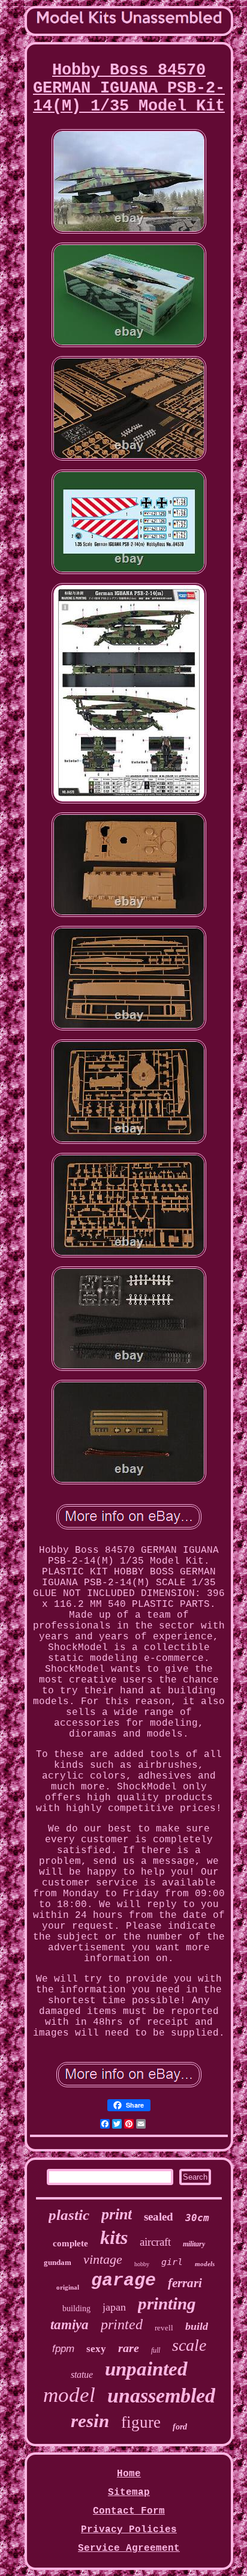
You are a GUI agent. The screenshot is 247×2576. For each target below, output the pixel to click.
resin (90, 2421)
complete (70, 2243)
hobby (142, 2264)
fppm (63, 2349)
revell (164, 2328)
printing (167, 2303)
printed (122, 2324)
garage (123, 2281)
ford (180, 2427)
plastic (69, 2215)
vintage (103, 2259)
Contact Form (129, 2511)
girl (172, 2262)
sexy (96, 2349)
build (197, 2326)
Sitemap (129, 2493)
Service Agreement (129, 2548)
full (156, 2350)
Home (129, 2474)
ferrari (185, 2283)
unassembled (161, 2396)
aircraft (155, 2242)
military (194, 2244)
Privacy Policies (129, 2530)
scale (189, 2345)
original (68, 2287)
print (117, 2214)
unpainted (146, 2369)
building (76, 2308)
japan (114, 2307)
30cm (197, 2218)
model (69, 2395)
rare (129, 2348)
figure (141, 2422)
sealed (159, 2217)
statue (82, 2375)
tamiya (70, 2325)
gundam (58, 2262)
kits (114, 2237)
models (205, 2264)
